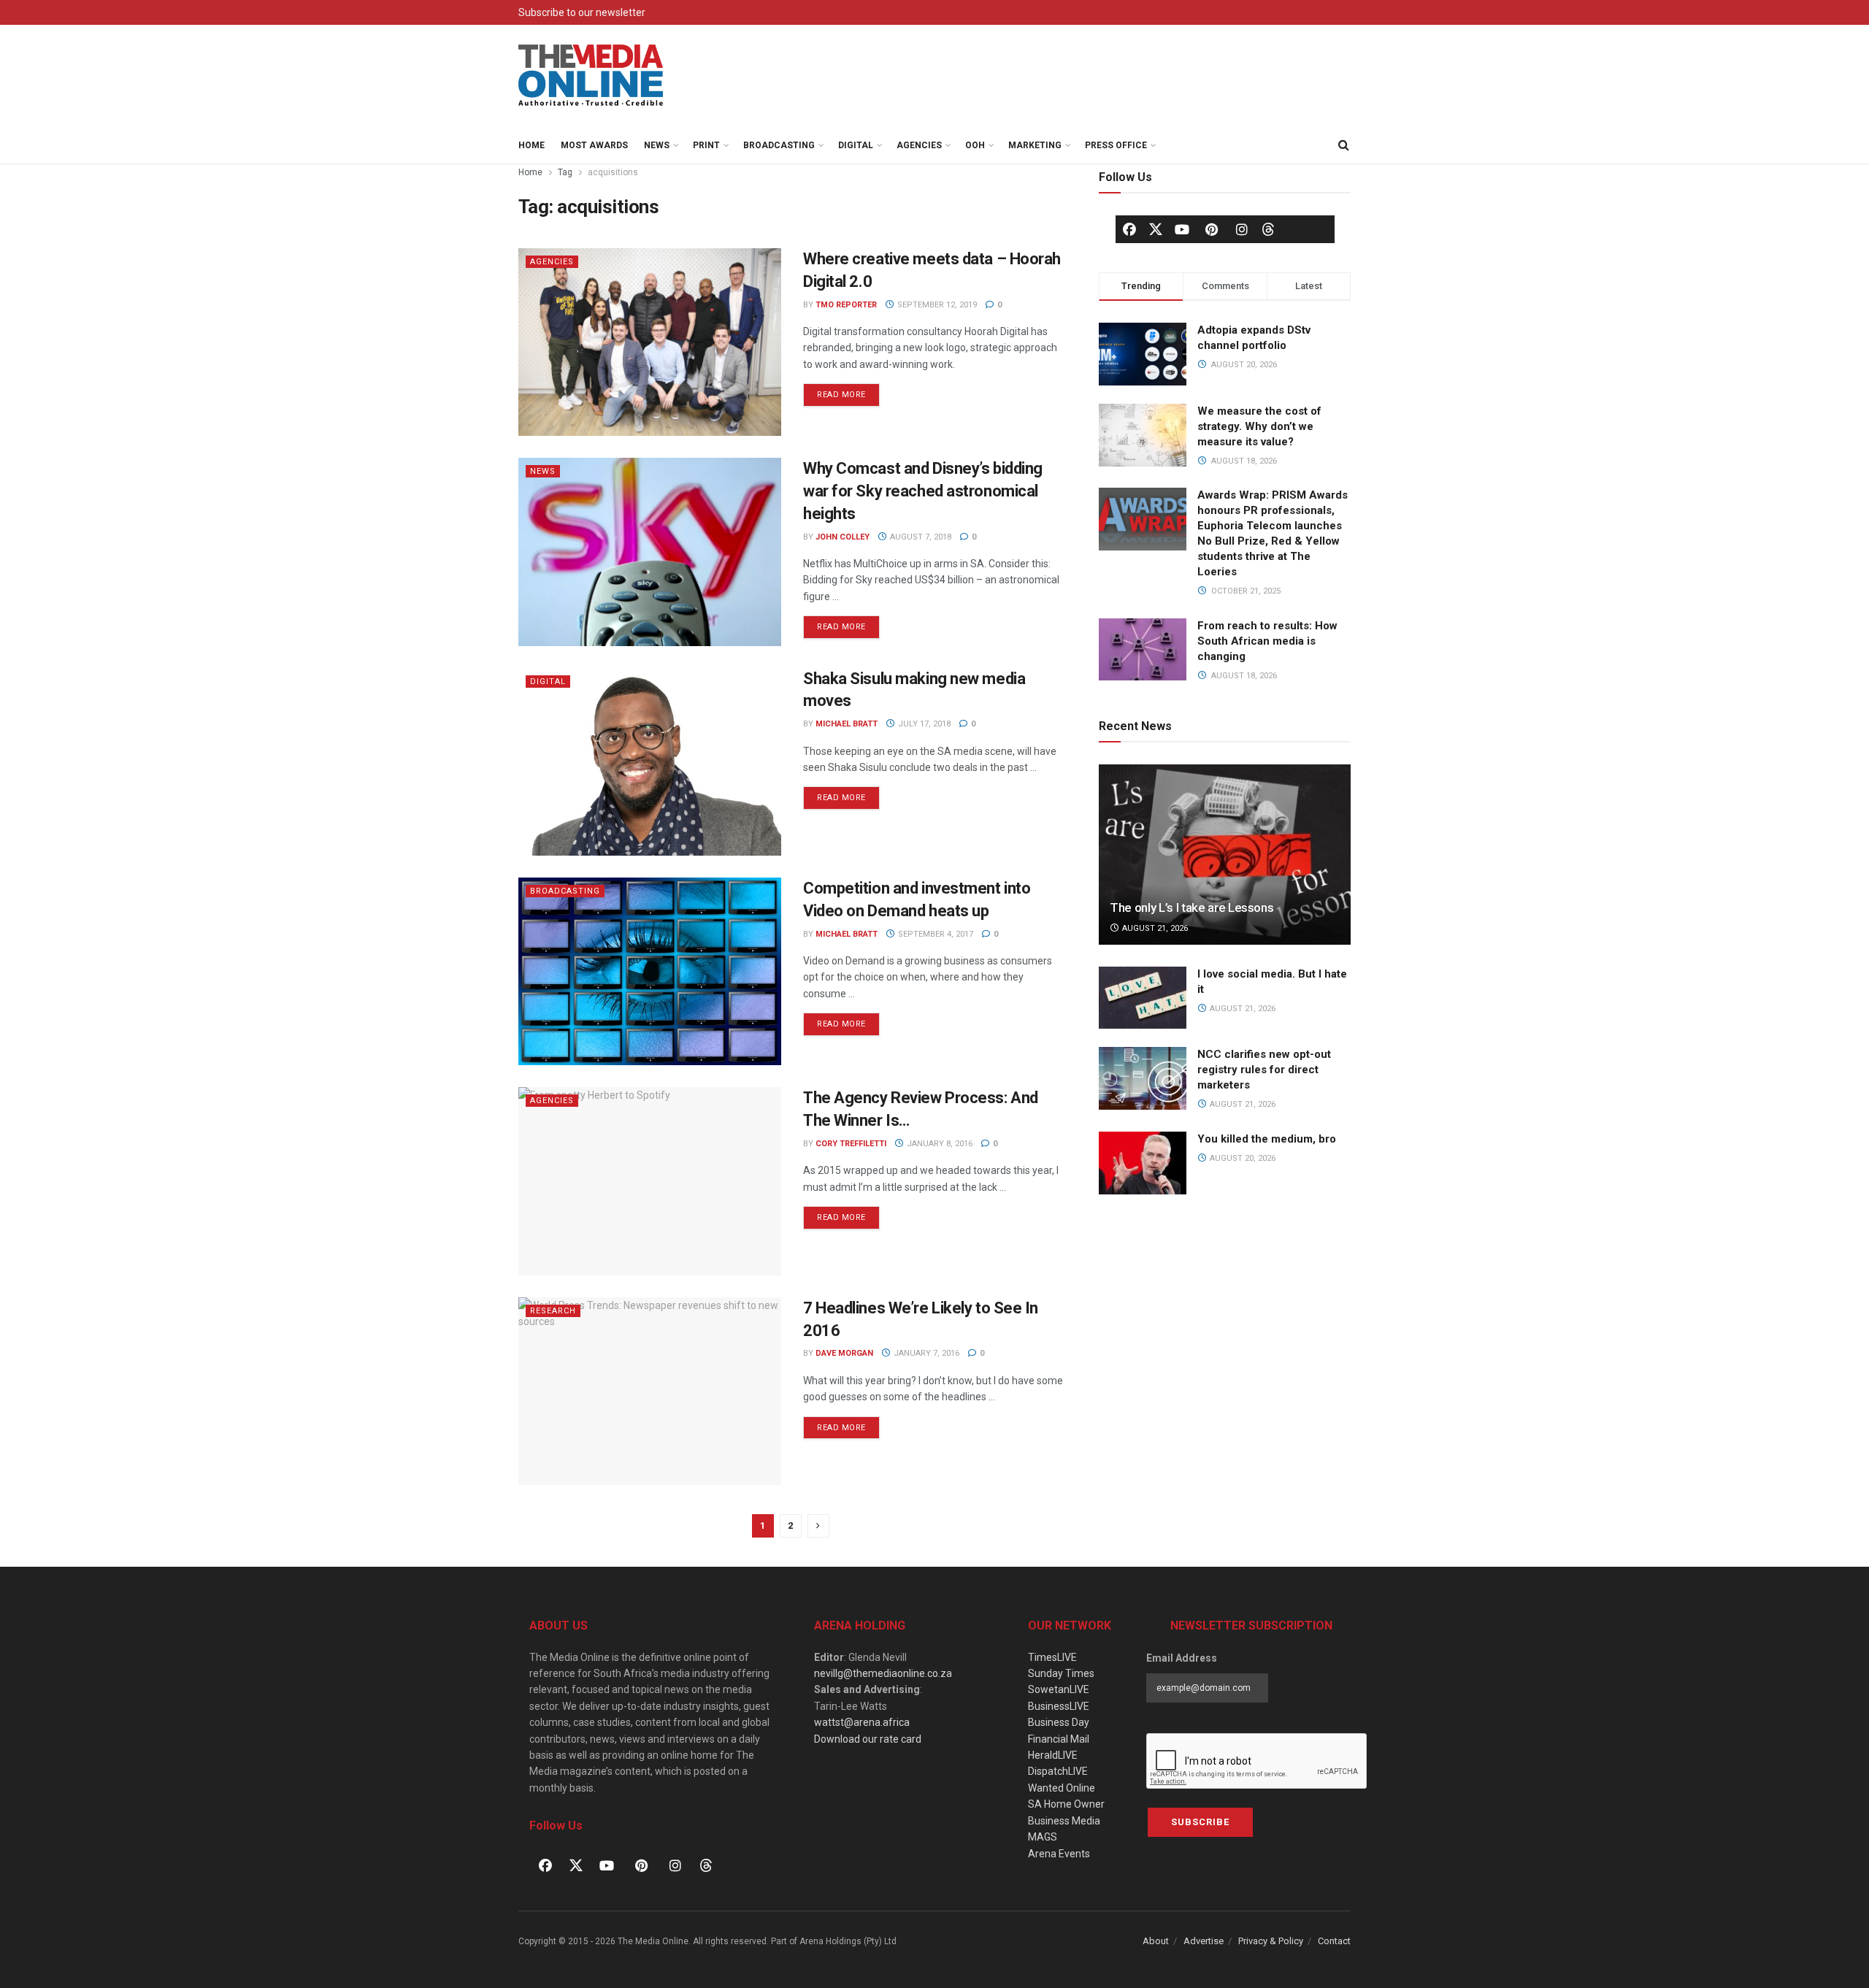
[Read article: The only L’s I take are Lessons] (1225, 855)
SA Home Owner (1066, 1804)
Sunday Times (1061, 1673)
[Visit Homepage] (591, 76)
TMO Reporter (846, 305)
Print (706, 145)
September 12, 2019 (936, 305)
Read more (848, 391)
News (657, 145)
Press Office (1116, 145)
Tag (565, 172)
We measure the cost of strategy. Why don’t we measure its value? (1259, 426)
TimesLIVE (1052, 1657)
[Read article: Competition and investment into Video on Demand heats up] (650, 971)
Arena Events (1059, 1854)
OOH (975, 145)
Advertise (1204, 1941)
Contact (1334, 1941)
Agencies (919, 145)
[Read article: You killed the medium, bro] (1143, 1163)
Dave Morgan (844, 1353)
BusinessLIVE (1059, 1706)
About (1156, 1941)
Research (553, 1311)
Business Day (1059, 1722)
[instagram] (1242, 229)
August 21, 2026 (1154, 928)
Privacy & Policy (1271, 1941)
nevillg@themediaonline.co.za (883, 1673)
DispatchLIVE (1058, 1771)
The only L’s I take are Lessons (1191, 907)
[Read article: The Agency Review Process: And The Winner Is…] (650, 1181)
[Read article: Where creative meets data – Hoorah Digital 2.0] (650, 342)
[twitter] (1156, 229)
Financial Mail (1059, 1739)
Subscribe (1200, 1822)
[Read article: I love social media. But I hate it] (1143, 998)
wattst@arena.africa (862, 1722)
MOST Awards (594, 145)
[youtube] (1182, 229)
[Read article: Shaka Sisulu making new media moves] (650, 762)
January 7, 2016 (925, 1353)
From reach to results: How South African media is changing (1267, 641)
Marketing (1035, 145)
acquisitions (613, 172)
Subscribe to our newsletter (582, 12)
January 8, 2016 (939, 1144)
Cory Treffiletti (851, 1144)
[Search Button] (1343, 145)
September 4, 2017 (934, 934)
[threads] (1268, 229)
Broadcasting (779, 145)
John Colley (843, 537)
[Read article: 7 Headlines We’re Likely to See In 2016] (650, 1391)
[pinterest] (1212, 229)
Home (531, 145)
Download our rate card (868, 1739)
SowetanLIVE (1059, 1689)
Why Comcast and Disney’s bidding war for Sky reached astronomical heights (923, 491)
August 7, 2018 (920, 537)
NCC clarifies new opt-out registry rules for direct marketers (1264, 1070)
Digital (856, 145)
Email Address (1182, 1658)
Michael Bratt (847, 724)
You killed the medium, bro (1267, 1139)
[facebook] (1129, 229)
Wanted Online (1062, 1788)
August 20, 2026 (1241, 1158)
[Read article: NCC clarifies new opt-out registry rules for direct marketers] (1143, 1078)
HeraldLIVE (1053, 1755)
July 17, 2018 (923, 724)
